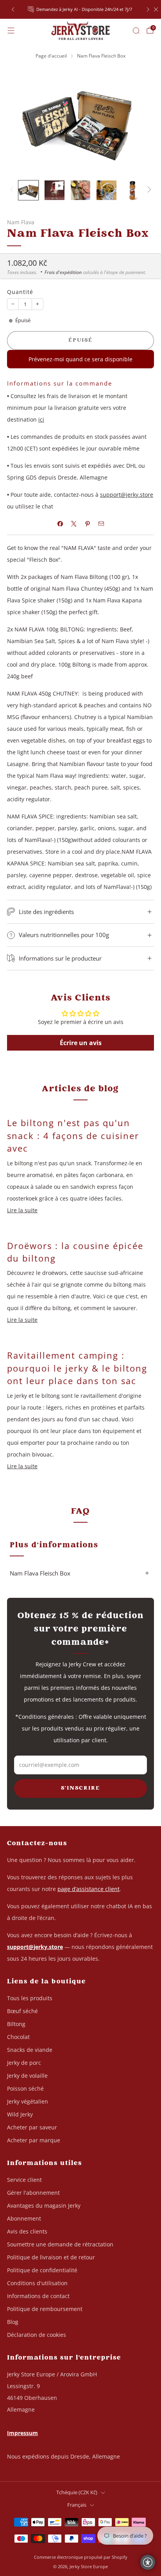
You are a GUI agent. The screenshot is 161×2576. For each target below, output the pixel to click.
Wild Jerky (20, 2114)
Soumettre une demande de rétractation (60, 2244)
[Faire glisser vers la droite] (148, 190)
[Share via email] (101, 524)
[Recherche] (136, 31)
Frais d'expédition (63, 272)
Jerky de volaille (27, 2076)
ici (41, 419)
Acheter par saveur (32, 2127)
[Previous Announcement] (13, 9)
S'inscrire (80, 1788)
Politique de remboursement (45, 2309)
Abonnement (24, 2218)
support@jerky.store (127, 495)
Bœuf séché (22, 2011)
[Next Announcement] (148, 9)
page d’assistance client (89, 1889)
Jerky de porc (24, 2063)
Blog (13, 2322)
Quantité (20, 292)
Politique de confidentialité (42, 2270)
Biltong (16, 2024)
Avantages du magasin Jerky (44, 2206)
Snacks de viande (30, 2050)
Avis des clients (27, 2231)
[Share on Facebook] (60, 524)
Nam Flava (21, 222)
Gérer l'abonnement (33, 2193)
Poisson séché (25, 2088)
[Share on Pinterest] (87, 524)
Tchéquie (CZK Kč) (77, 2492)
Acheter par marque (34, 2140)
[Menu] (11, 31)
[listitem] (81, 9)
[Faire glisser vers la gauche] (13, 190)
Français (77, 2505)
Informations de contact (38, 2296)
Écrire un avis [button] (81, 1043)
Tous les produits (30, 1998)
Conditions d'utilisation (37, 2283)
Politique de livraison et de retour (51, 2257)
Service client (24, 2180)
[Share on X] (74, 524)
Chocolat (18, 2037)
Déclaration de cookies (37, 2335)
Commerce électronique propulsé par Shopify (81, 2557)
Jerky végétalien (28, 2101)
